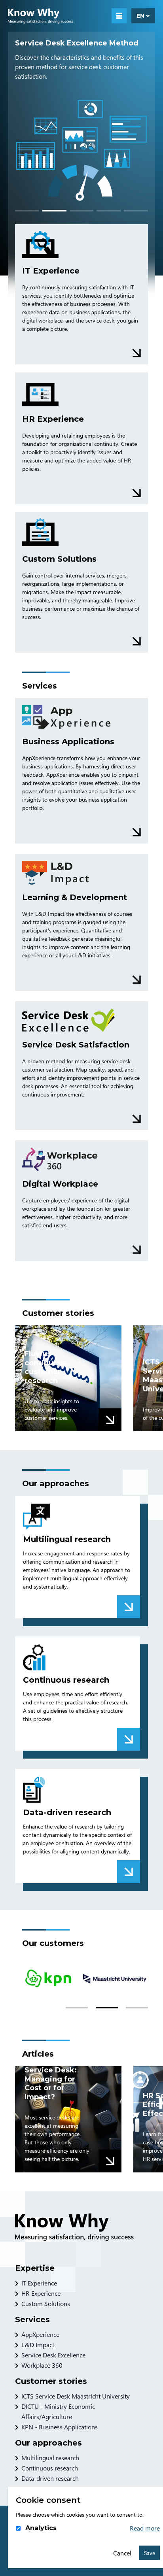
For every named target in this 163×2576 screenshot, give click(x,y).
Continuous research (50, 2468)
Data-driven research (50, 2478)
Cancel (122, 2553)
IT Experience (39, 2283)
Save (150, 2553)
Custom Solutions (46, 2303)
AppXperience (40, 2334)
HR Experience (41, 2293)
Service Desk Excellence (53, 2355)
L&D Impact (38, 2345)
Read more (145, 2528)
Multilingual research (50, 2458)
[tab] (27, 211)
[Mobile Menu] (119, 16)
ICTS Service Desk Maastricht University (76, 2396)
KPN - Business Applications (60, 2427)
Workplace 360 (42, 2365)
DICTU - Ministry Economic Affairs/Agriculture (58, 2411)
